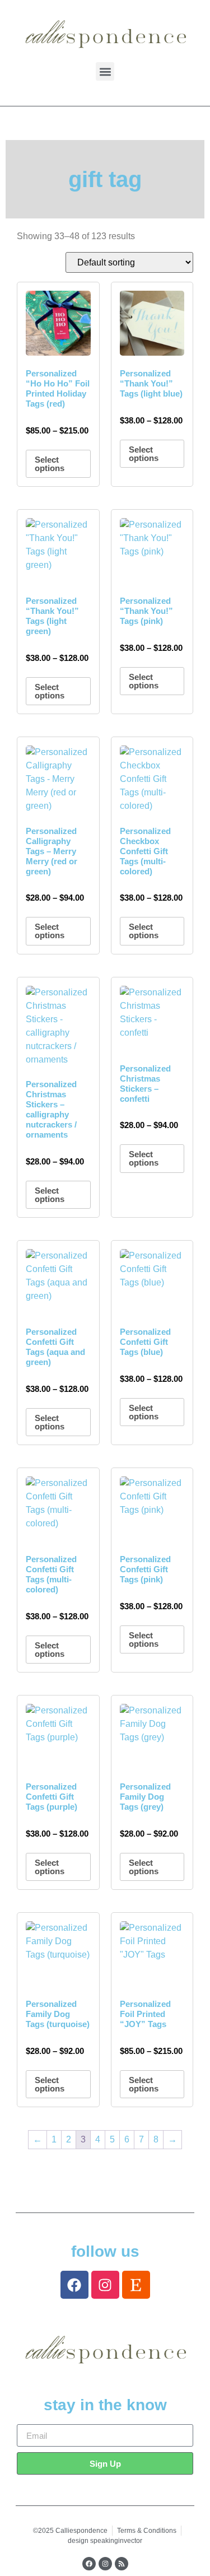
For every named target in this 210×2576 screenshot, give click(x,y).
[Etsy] (136, 2285)
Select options (50, 464)
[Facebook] (74, 2285)
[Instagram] (105, 2285)
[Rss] (122, 2564)
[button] (105, 71)
